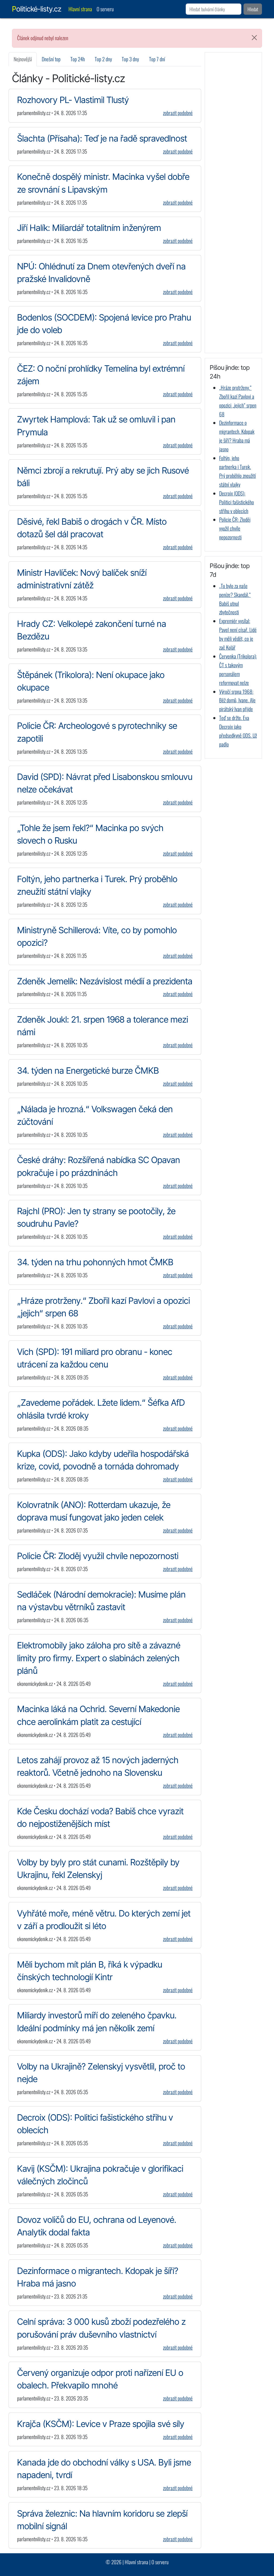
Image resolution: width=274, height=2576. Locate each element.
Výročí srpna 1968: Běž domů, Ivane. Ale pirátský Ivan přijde (237, 700)
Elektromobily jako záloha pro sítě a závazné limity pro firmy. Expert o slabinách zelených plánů (99, 1658)
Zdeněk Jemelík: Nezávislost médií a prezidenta (105, 981)
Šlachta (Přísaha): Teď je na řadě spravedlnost (102, 138)
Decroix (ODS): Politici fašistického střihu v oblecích (237, 502)
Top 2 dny (103, 59)
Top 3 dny (130, 59)
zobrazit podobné (178, 113)
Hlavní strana (80, 9)
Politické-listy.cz (37, 9)
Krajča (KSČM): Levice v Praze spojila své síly (101, 2424)
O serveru (105, 9)
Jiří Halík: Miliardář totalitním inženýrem (89, 228)
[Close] (254, 38)
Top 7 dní (157, 59)
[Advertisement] (233, 203)
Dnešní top (51, 59)
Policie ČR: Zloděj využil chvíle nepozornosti (98, 1556)
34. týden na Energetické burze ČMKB (88, 1070)
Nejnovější (23, 59)
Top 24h (78, 59)
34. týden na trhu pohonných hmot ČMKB (95, 1262)
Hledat (253, 9)
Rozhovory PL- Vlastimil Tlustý (73, 100)
